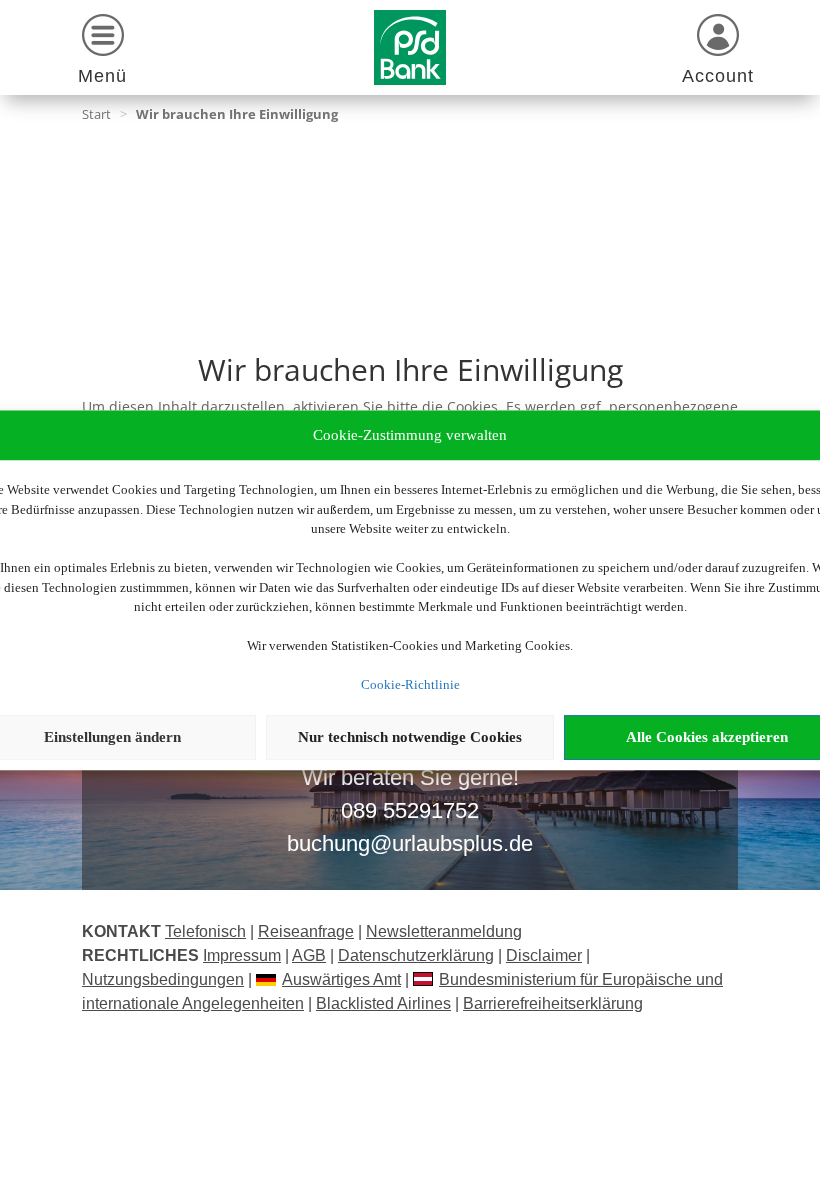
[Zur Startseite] (410, 47)
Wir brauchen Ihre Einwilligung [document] (237, 114)
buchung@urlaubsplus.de (410, 843)
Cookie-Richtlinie (410, 684)
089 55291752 (410, 810)
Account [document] (718, 76)
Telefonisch (205, 931)
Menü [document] (102, 76)
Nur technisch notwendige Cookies (410, 737)
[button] (102, 52)
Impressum (242, 955)
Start (96, 114)
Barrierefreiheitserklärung (553, 1003)
